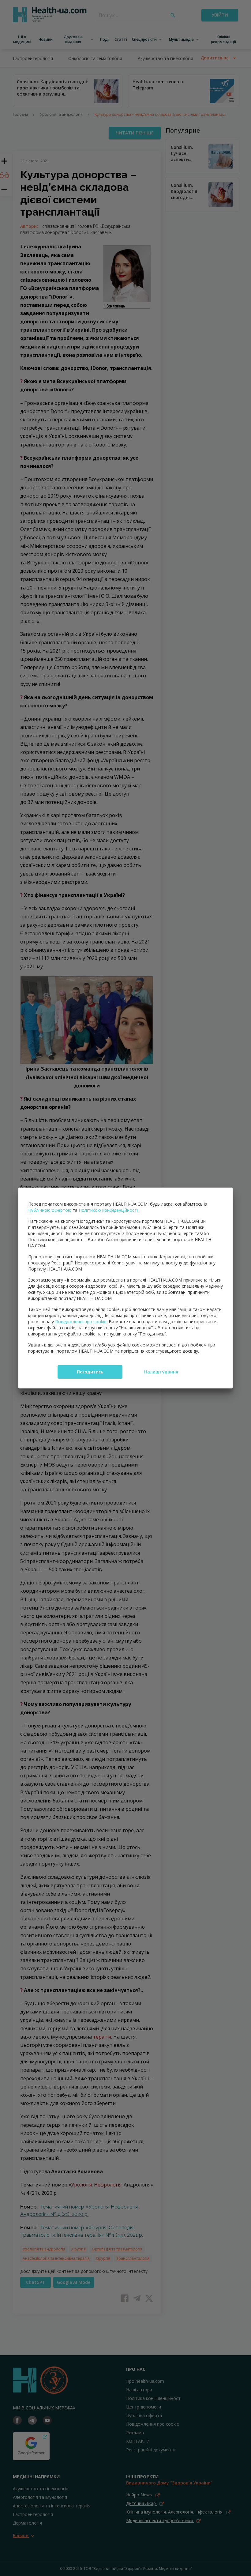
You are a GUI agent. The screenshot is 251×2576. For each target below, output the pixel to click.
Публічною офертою (50, 1210)
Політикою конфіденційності (108, 1210)
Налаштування (161, 1372)
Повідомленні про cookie (81, 1322)
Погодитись (90, 1372)
